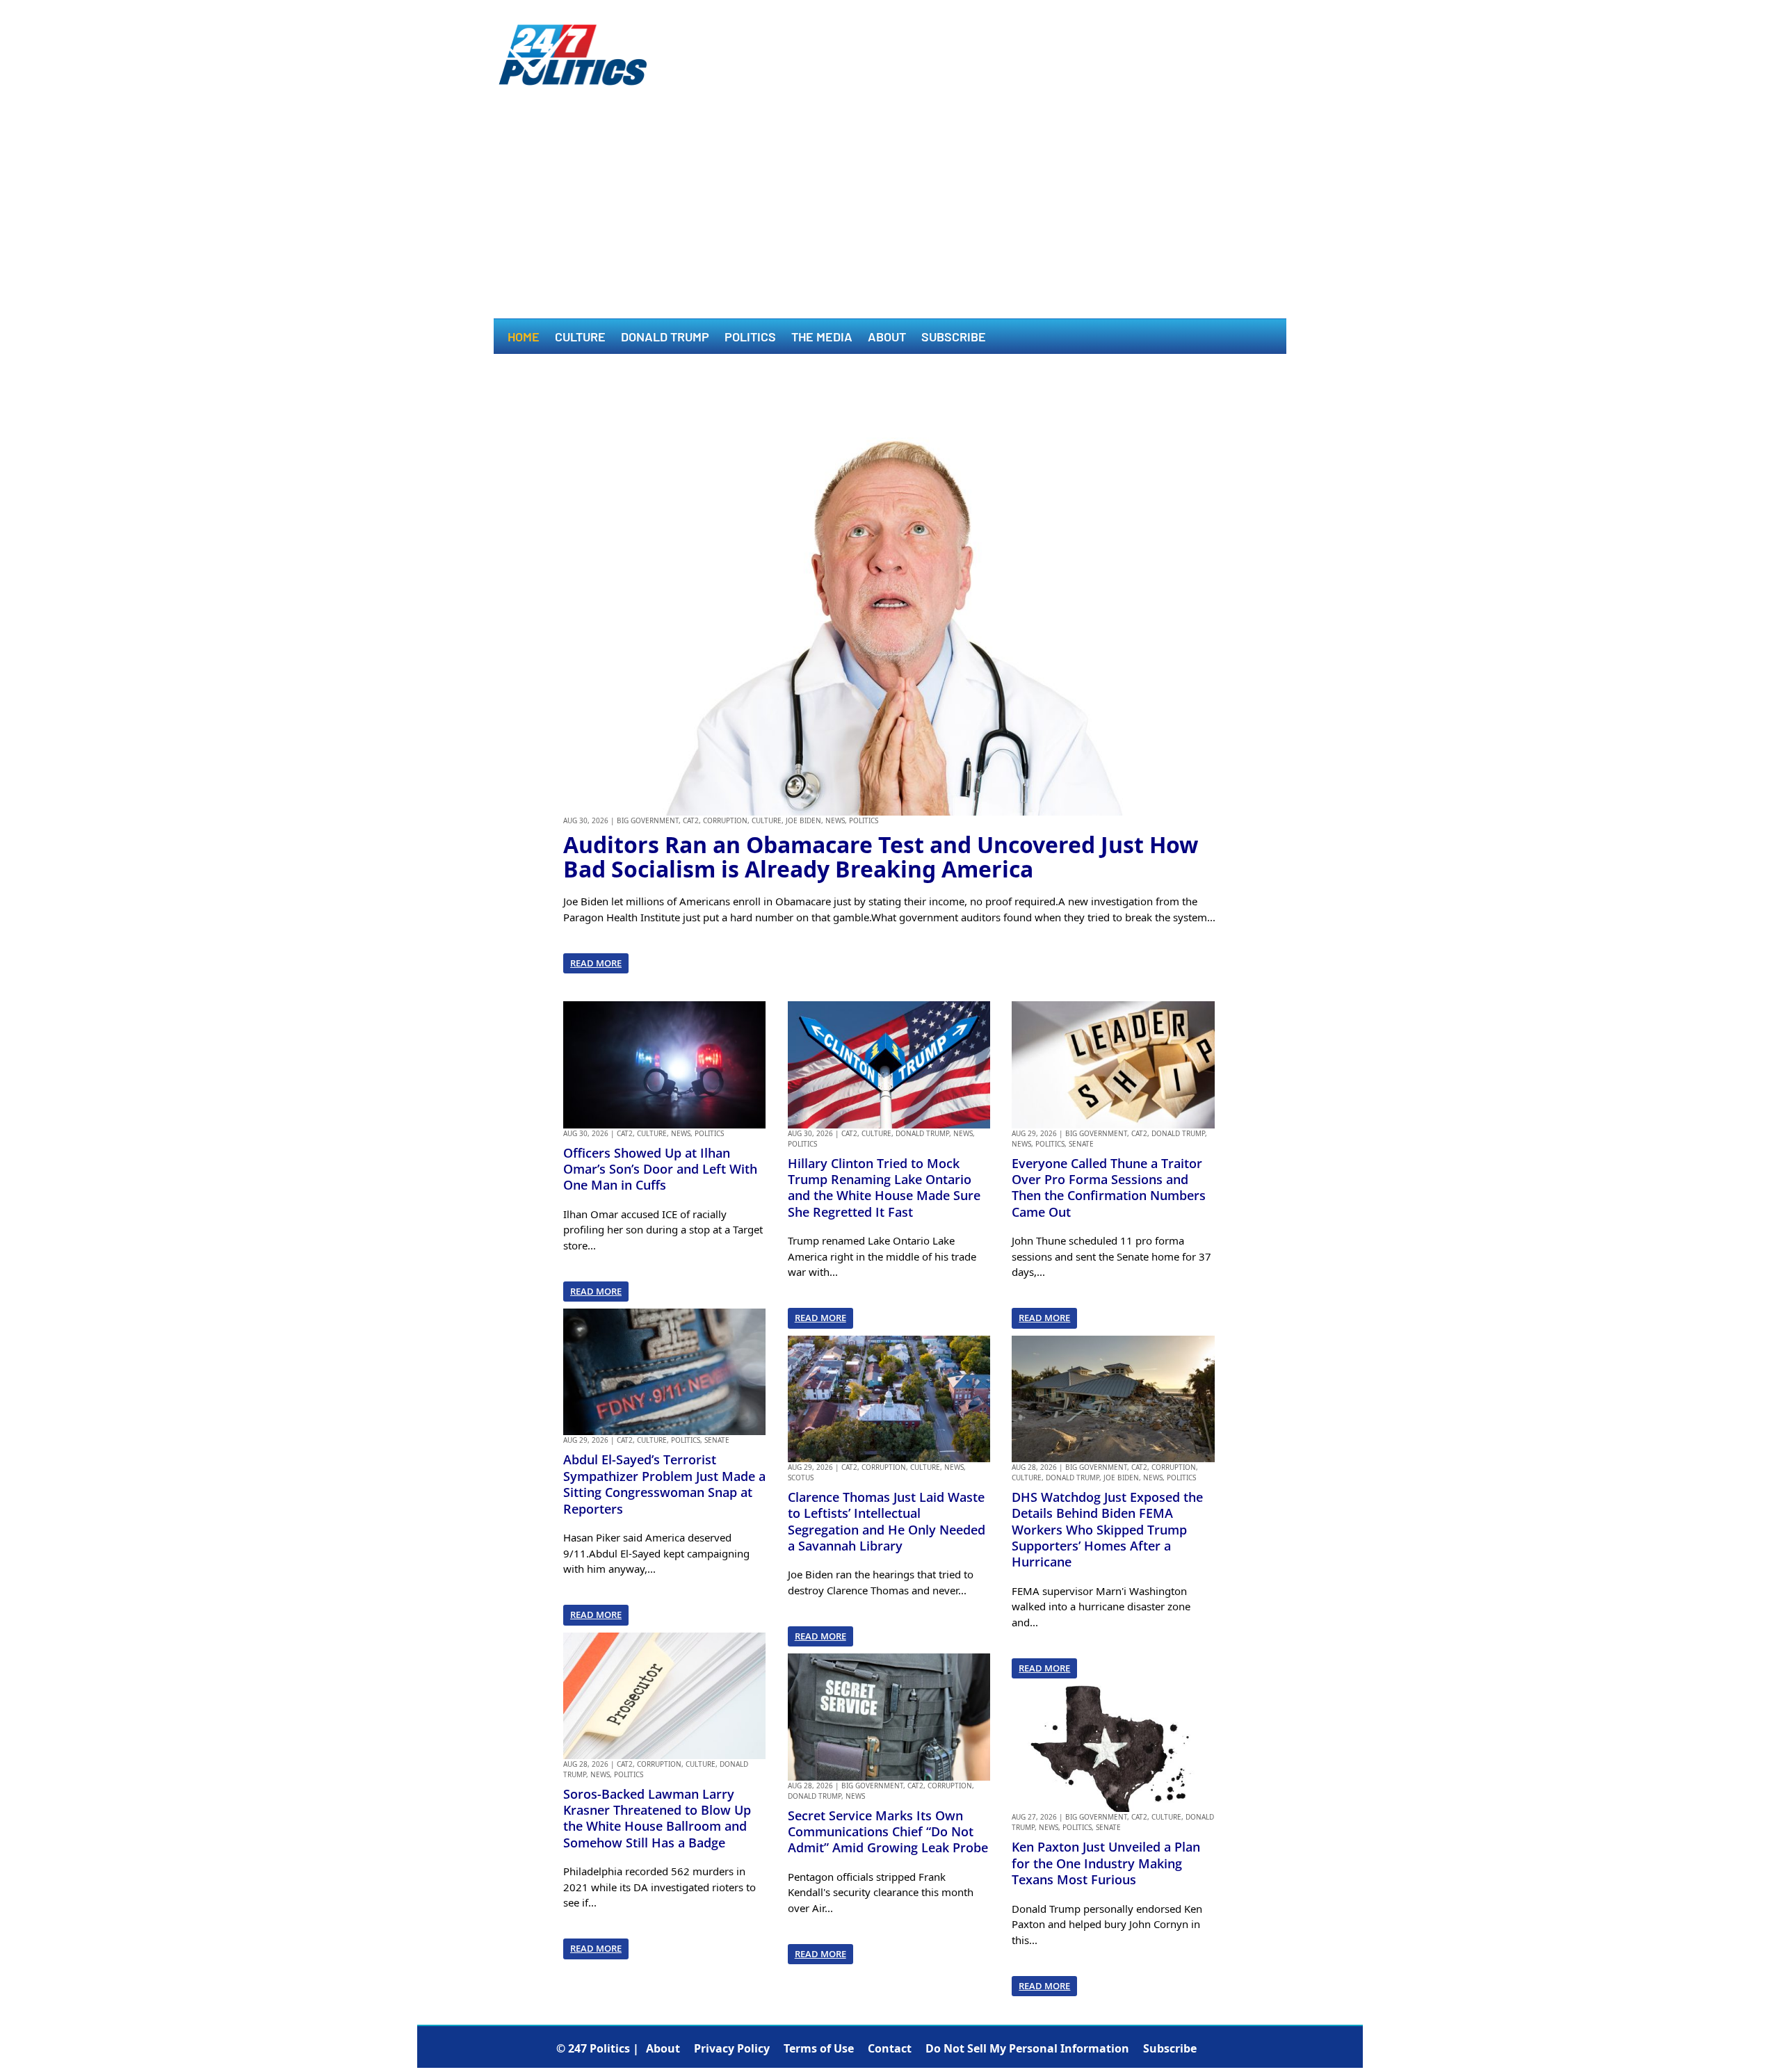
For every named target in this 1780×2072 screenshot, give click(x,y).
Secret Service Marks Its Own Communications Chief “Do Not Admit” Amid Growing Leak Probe (888, 1832)
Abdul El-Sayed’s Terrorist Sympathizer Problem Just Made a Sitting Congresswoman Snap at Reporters (664, 1484)
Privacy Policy (732, 2048)
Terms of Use (819, 2048)
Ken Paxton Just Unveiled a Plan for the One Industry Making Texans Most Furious (1106, 1863)
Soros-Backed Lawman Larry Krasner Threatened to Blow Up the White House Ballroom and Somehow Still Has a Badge (657, 1818)
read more (596, 963)
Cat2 (691, 820)
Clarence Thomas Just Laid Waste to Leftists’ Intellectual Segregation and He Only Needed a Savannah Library (887, 1521)
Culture (580, 338)
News (835, 820)
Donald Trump (665, 338)
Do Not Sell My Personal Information (1027, 2048)
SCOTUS (801, 1478)
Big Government (648, 820)
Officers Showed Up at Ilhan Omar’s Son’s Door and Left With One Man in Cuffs (660, 1169)
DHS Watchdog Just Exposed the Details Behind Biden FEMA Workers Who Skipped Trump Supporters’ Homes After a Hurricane (1107, 1530)
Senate (717, 1440)
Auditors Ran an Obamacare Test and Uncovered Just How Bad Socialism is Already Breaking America (881, 857)
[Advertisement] (890, 214)
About (887, 338)
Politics (750, 338)
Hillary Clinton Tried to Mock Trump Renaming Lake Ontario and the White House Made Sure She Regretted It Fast (884, 1188)
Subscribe (954, 338)
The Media (822, 338)
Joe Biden (803, 820)
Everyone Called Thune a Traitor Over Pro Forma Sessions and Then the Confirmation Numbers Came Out (1109, 1188)
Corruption (725, 820)
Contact (890, 2048)
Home (524, 338)
